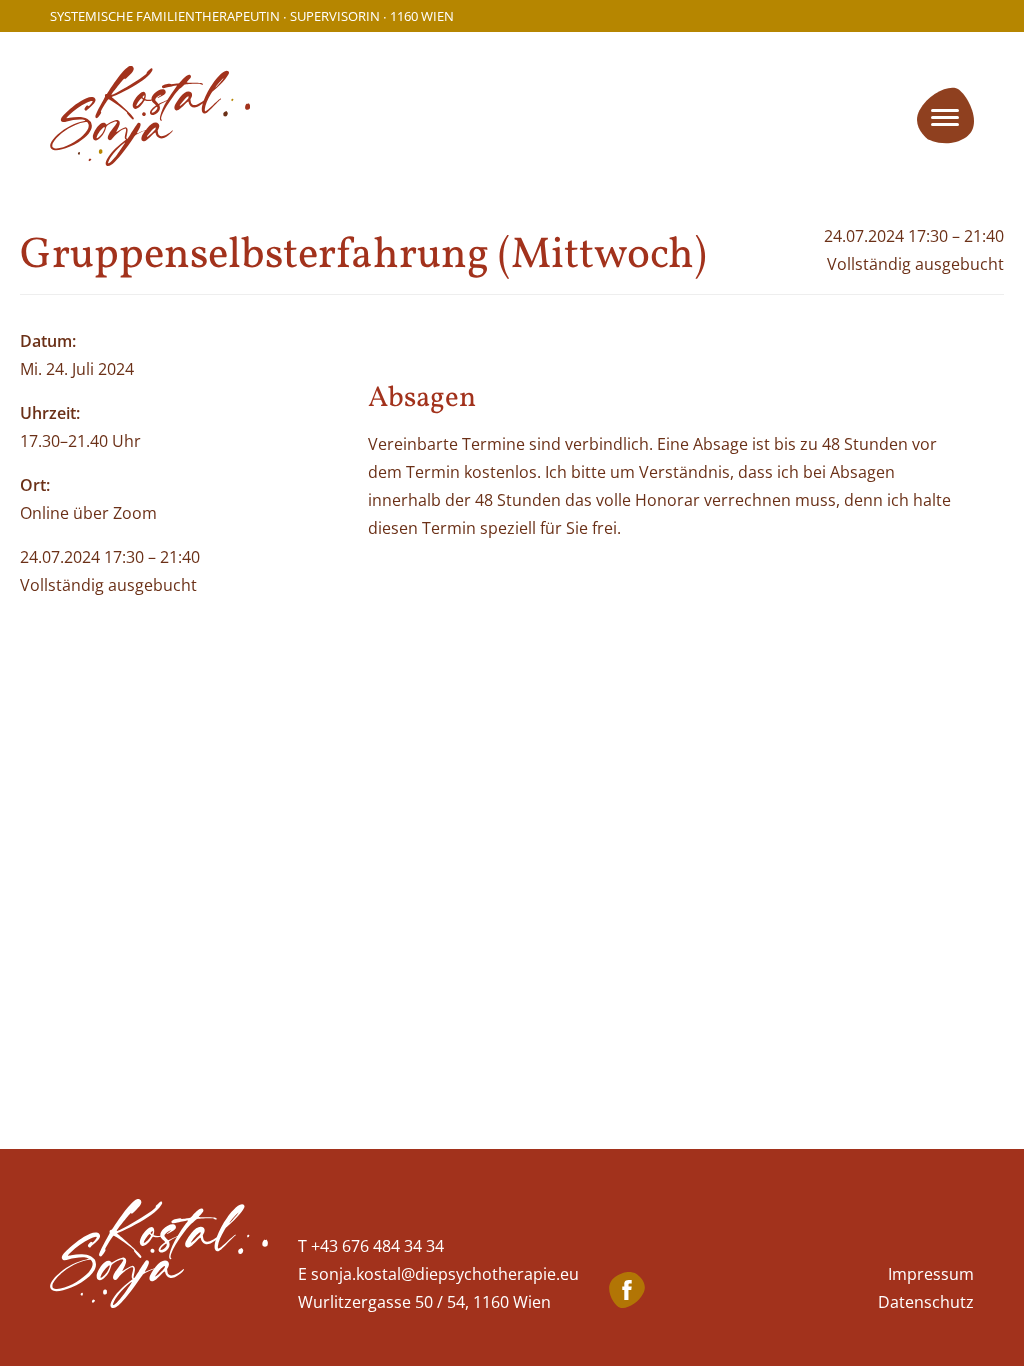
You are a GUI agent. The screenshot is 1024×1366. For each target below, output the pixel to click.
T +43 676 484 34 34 (371, 1246)
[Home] (159, 1257)
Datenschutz (926, 1302)
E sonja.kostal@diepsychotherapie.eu (438, 1274)
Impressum (931, 1274)
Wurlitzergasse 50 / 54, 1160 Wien (424, 1302)
